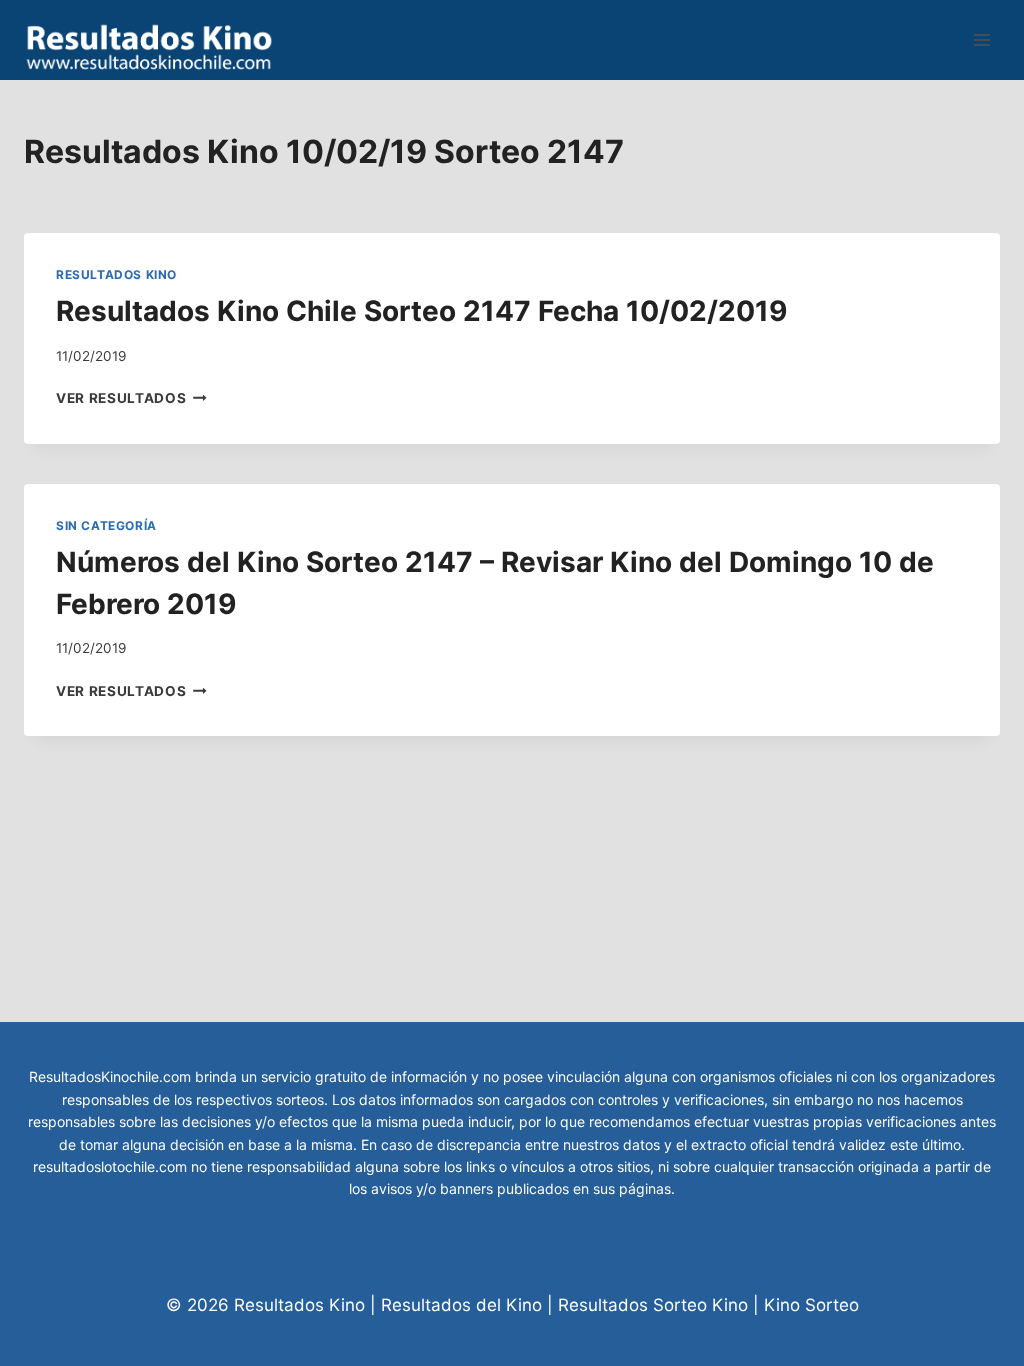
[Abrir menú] (981, 39)
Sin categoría (106, 525)
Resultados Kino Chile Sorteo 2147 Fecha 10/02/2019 (421, 311)
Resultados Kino (116, 274)
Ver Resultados (131, 398)
